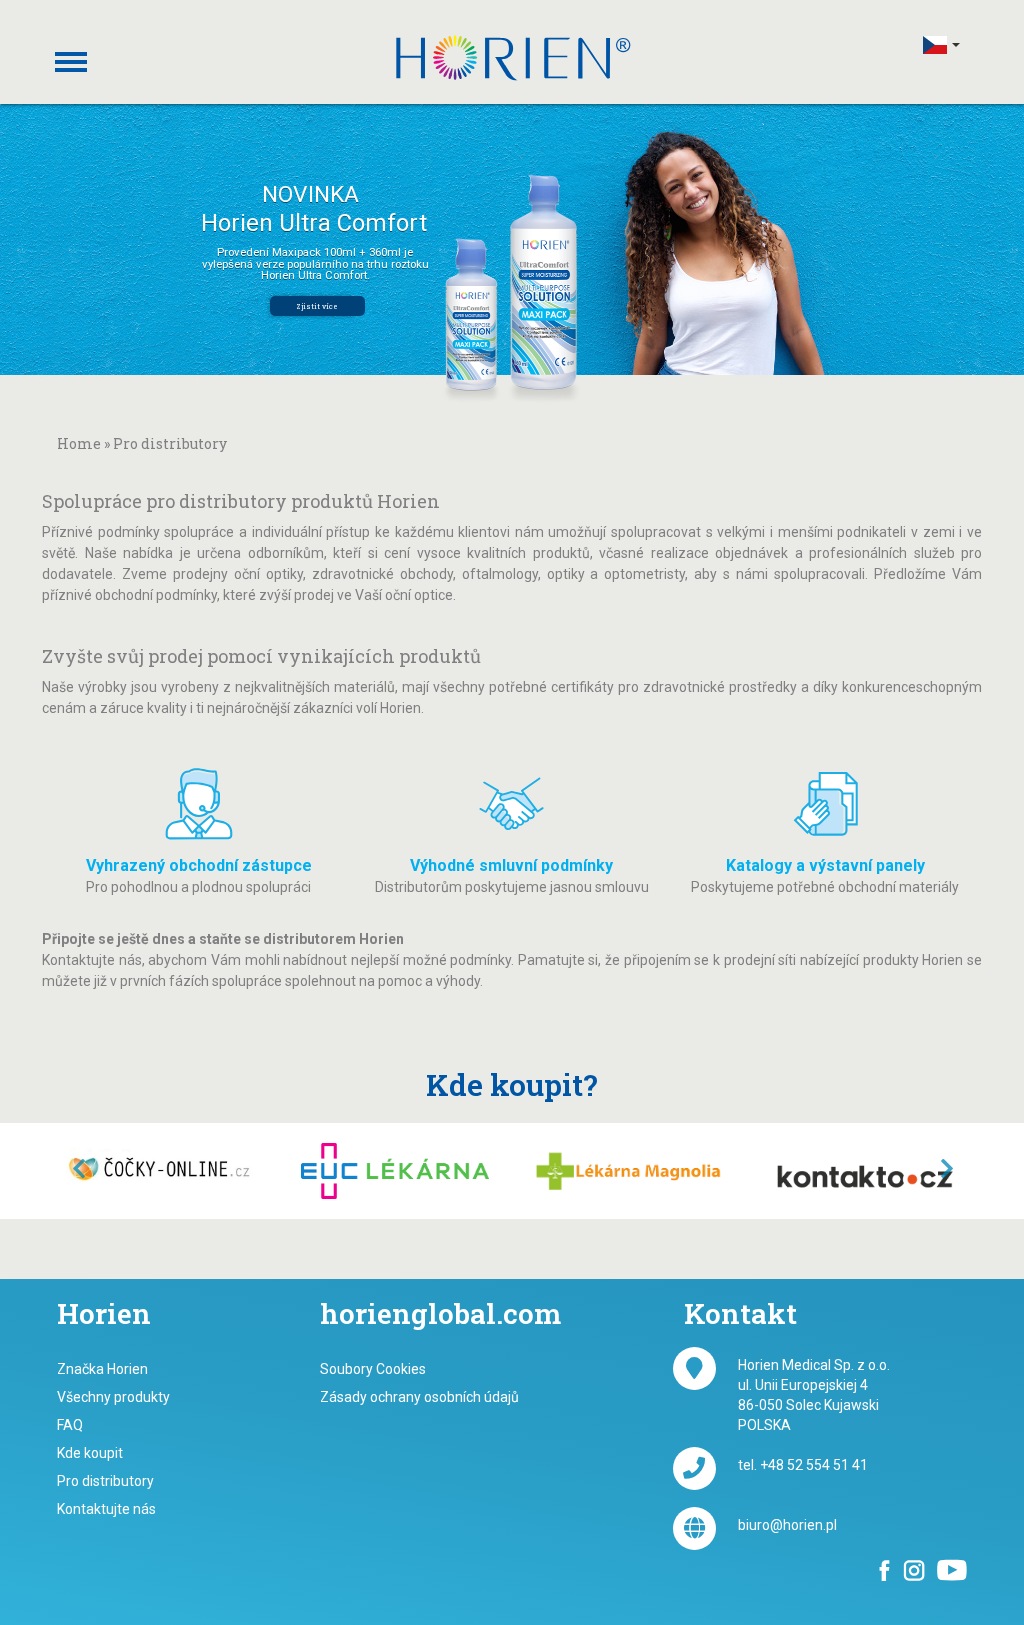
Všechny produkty (113, 1397)
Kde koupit (90, 1453)
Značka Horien (102, 1369)
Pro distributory (105, 1481)
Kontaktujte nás (106, 1509)
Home (79, 443)
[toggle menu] (69, 47)
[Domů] (519, 57)
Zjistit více (317, 306)
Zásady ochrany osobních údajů (419, 1397)
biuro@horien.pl (787, 1525)
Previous (63, 1170)
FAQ (70, 1425)
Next (961, 1170)
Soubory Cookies (373, 1369)
